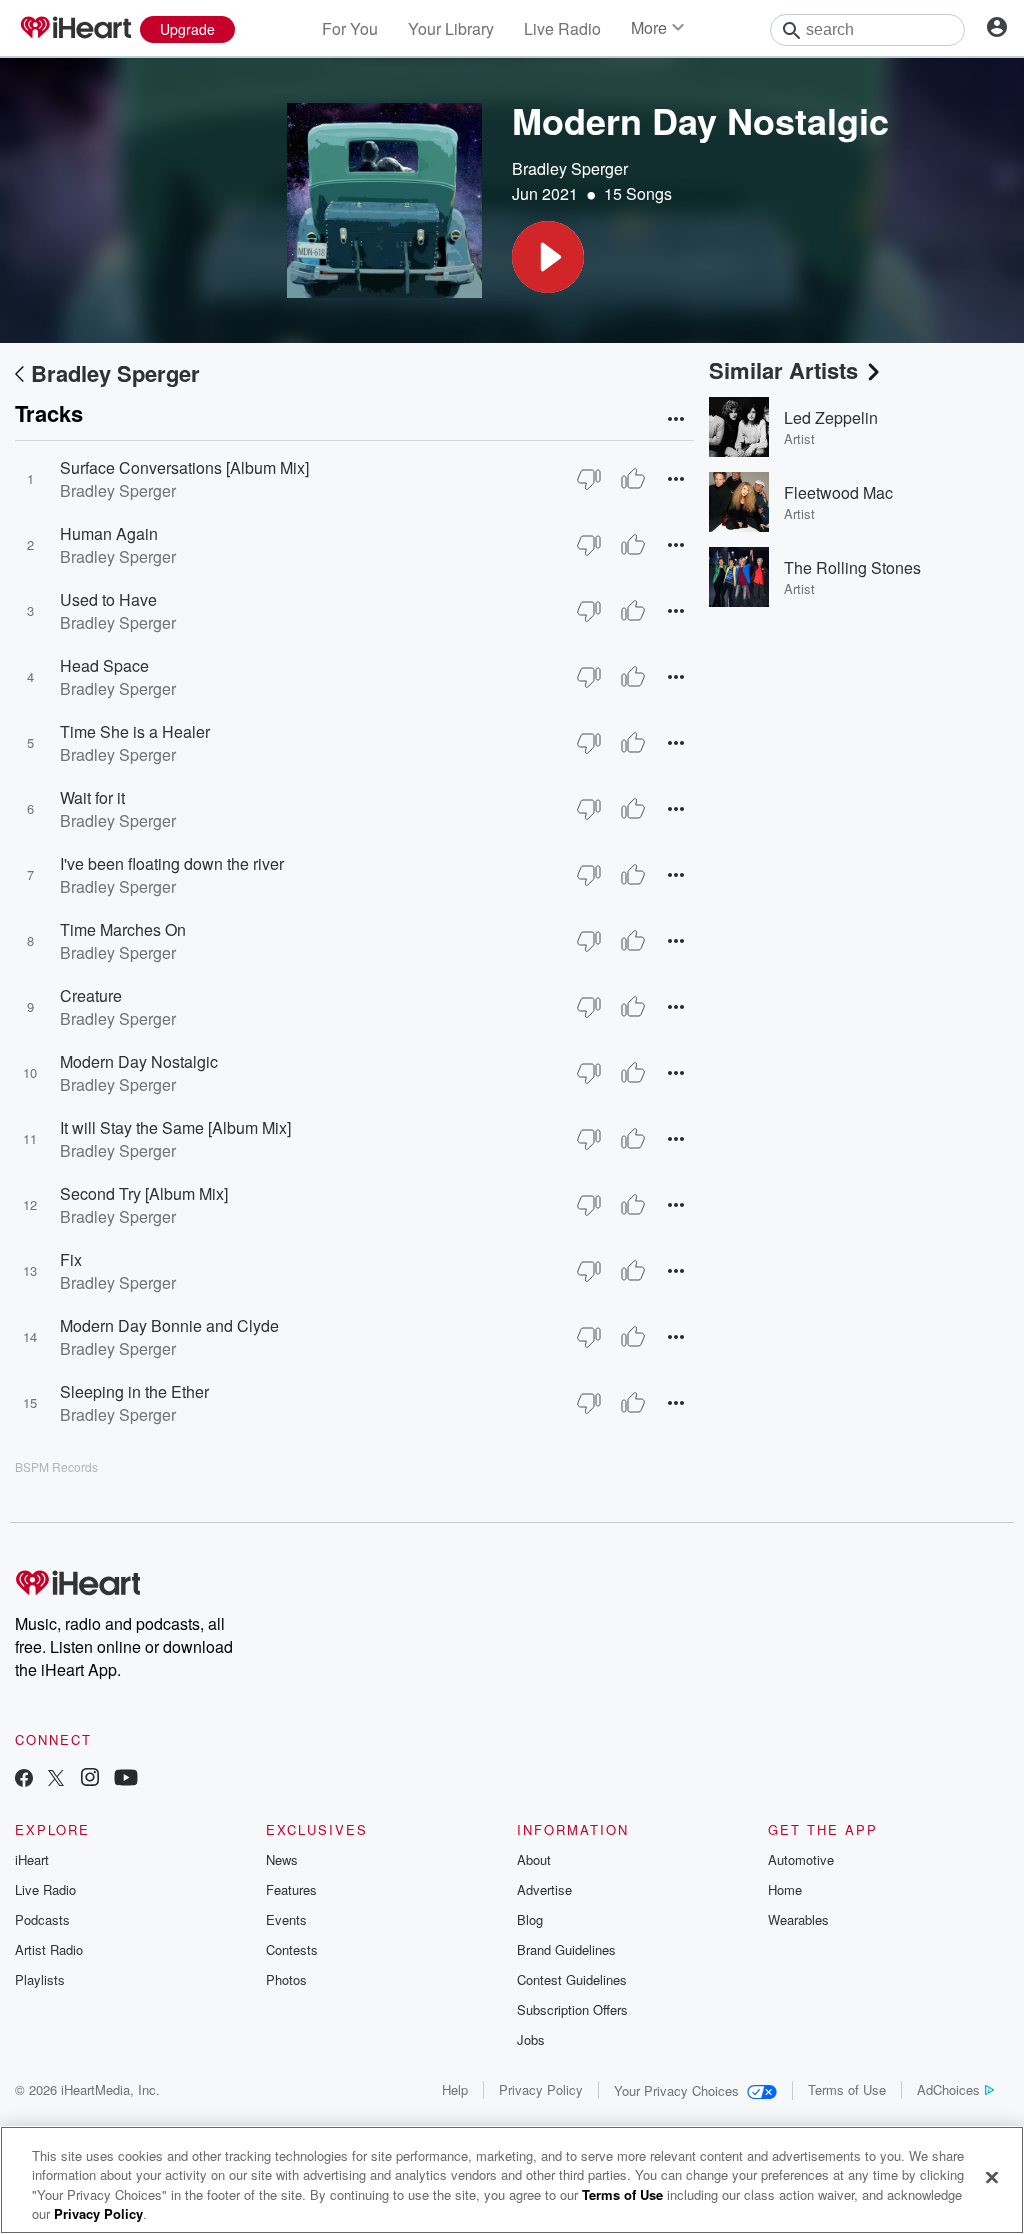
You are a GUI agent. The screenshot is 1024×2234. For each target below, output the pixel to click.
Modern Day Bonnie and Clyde (169, 1325)
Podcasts (42, 1919)
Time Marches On (123, 929)
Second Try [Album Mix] (144, 1193)
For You (350, 28)
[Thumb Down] (589, 479)
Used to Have (108, 599)
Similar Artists (783, 370)
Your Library (451, 28)
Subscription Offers (572, 2009)
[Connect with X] (56, 1779)
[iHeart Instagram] (90, 1779)
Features (291, 1889)
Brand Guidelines (566, 1949)
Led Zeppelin (831, 417)
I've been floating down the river (172, 863)
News (282, 1859)
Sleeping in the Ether (134, 1391)
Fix (71, 1259)
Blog (530, 1919)
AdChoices (948, 2089)
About (534, 1859)
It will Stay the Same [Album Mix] (175, 1127)
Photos (286, 1979)
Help (455, 2089)
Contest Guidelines (572, 1979)
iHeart (32, 1859)
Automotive (801, 1859)
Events (286, 1919)
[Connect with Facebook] (24, 1779)
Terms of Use (847, 2089)
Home (785, 1889)
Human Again (109, 533)
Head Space (104, 665)
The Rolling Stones (852, 567)
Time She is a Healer (135, 731)
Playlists (40, 1979)
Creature (91, 995)
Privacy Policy (541, 2089)
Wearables (798, 1919)
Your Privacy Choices (676, 2090)
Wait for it (92, 797)
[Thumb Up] (633, 479)
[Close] (992, 2177)
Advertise (544, 1889)
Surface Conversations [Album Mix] (184, 467)
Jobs (531, 2039)
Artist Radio (49, 1949)
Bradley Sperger (570, 168)
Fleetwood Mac (838, 492)
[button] (548, 257)
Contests (292, 1949)
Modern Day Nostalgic (139, 1061)
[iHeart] (75, 29)
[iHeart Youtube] (126, 1779)
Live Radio (562, 28)
